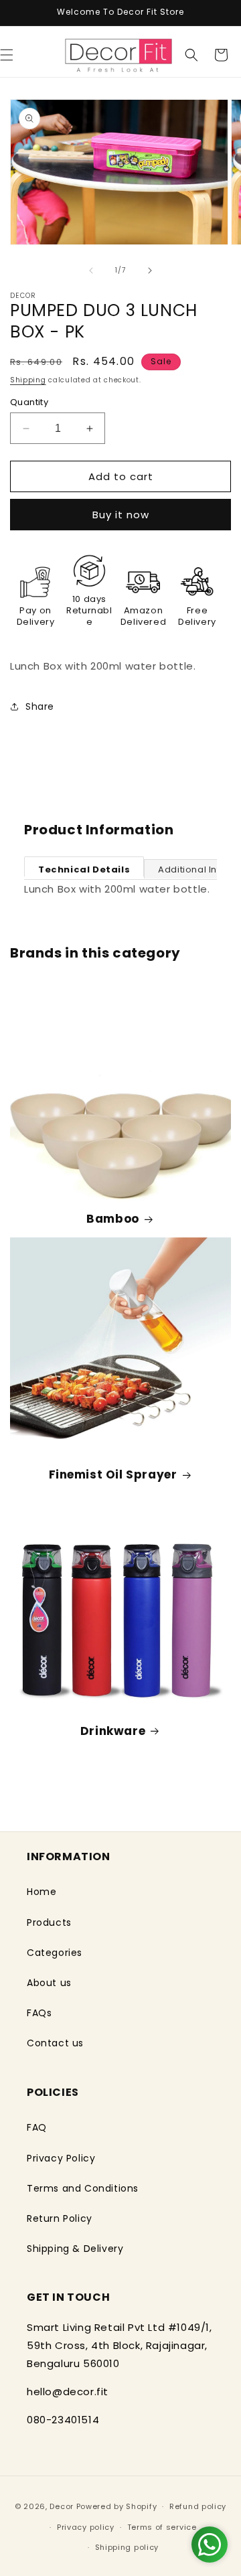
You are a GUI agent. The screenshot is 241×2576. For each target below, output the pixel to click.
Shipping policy (127, 2547)
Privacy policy (86, 2527)
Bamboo (113, 1219)
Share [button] (40, 706)
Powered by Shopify (117, 2506)
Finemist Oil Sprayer (113, 1474)
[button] (191, 55)
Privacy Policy (61, 2158)
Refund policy (198, 2506)
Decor (62, 2506)
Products (49, 1922)
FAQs (39, 2013)
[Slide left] (91, 271)
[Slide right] (150, 271)
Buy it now (121, 515)
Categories (55, 1953)
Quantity (29, 402)
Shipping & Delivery (75, 2249)
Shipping (28, 380)
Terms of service (162, 2527)
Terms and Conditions (83, 2188)
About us (49, 1983)
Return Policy (60, 2218)
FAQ (37, 2127)
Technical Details (84, 869)
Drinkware (113, 1731)
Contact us (55, 2043)
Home (42, 1892)
